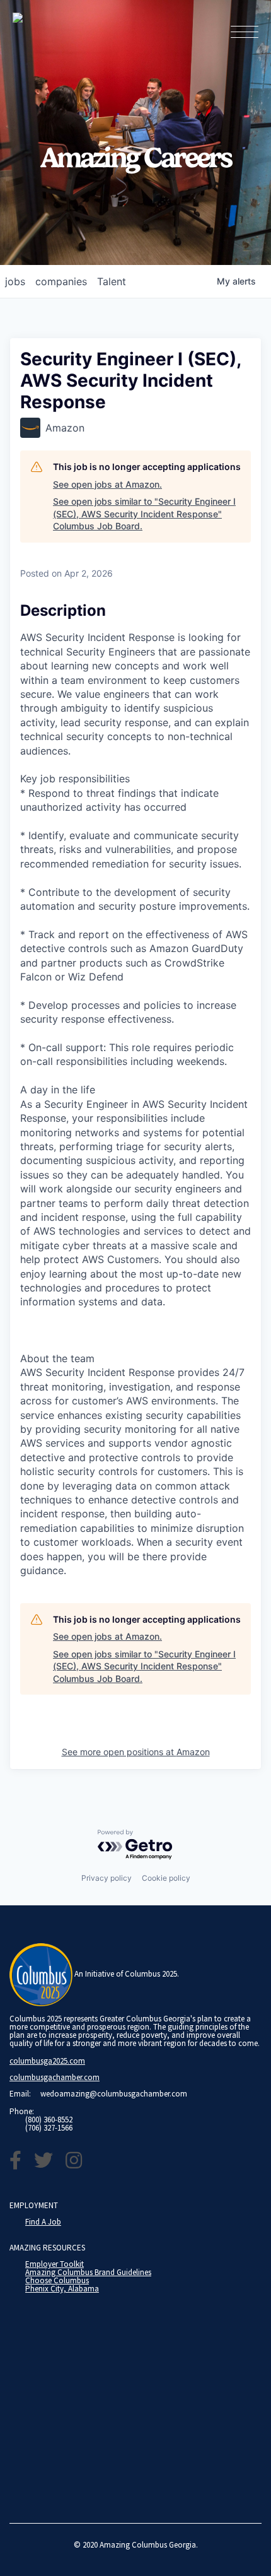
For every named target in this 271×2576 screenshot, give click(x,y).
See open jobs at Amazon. (107, 484)
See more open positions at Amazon (136, 1752)
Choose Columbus (57, 2280)
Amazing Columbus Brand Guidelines (88, 2272)
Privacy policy (107, 1878)
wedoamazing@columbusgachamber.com (114, 2094)
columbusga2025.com (47, 2061)
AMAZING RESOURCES (47, 2248)
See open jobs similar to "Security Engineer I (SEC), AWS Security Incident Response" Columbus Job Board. (144, 514)
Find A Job (43, 2222)
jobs (15, 281)
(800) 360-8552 (49, 2120)
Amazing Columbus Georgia (148, 2545)
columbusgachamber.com (55, 2077)
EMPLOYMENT (34, 2205)
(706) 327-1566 (49, 2128)
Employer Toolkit (55, 2264)
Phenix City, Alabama (62, 2289)
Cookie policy (166, 1878)
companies (61, 281)
